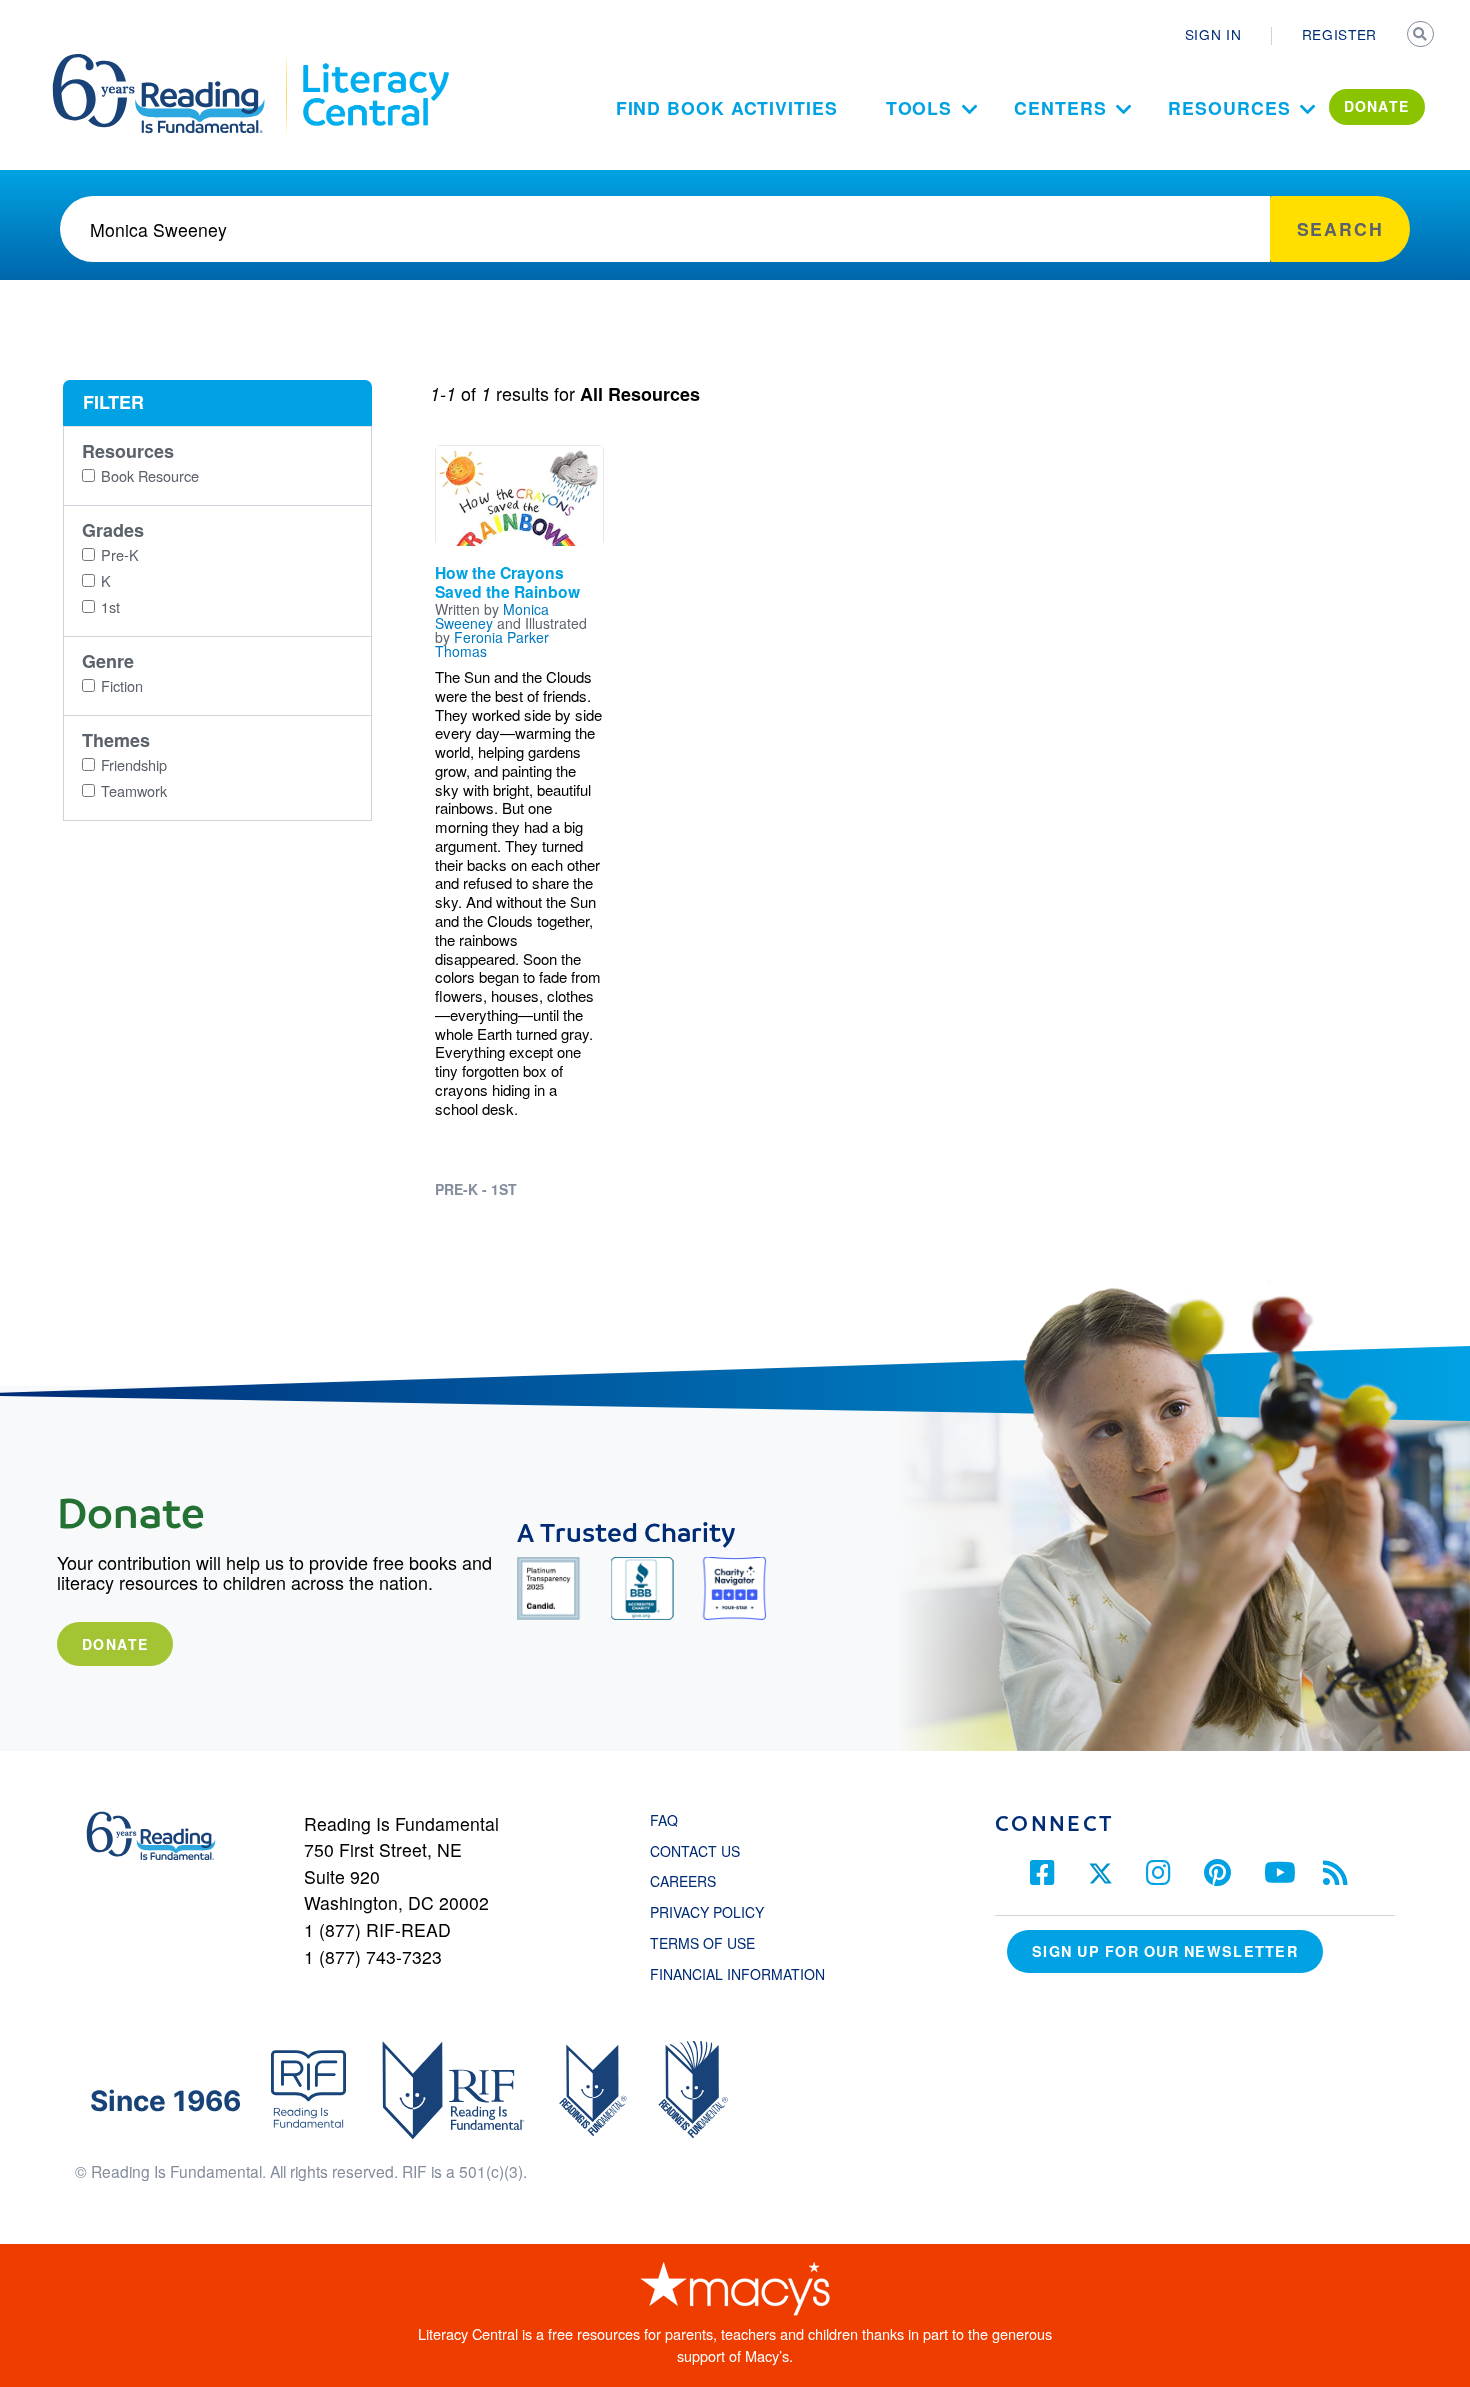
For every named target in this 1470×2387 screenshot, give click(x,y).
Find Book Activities (727, 107)
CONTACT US (701, 1851)
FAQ (664, 1820)
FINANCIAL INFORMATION (737, 1974)
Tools (919, 107)
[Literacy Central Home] (374, 63)
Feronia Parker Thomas (492, 644)
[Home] (172, 63)
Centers (1060, 107)
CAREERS (683, 1881)
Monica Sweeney (492, 616)
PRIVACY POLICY (707, 1912)
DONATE (1377, 106)
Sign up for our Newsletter (1165, 1951)
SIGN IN (1213, 34)
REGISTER (1339, 34)
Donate (115, 1644)
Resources (1229, 107)
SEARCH (1422, 36)
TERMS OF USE (712, 1943)
